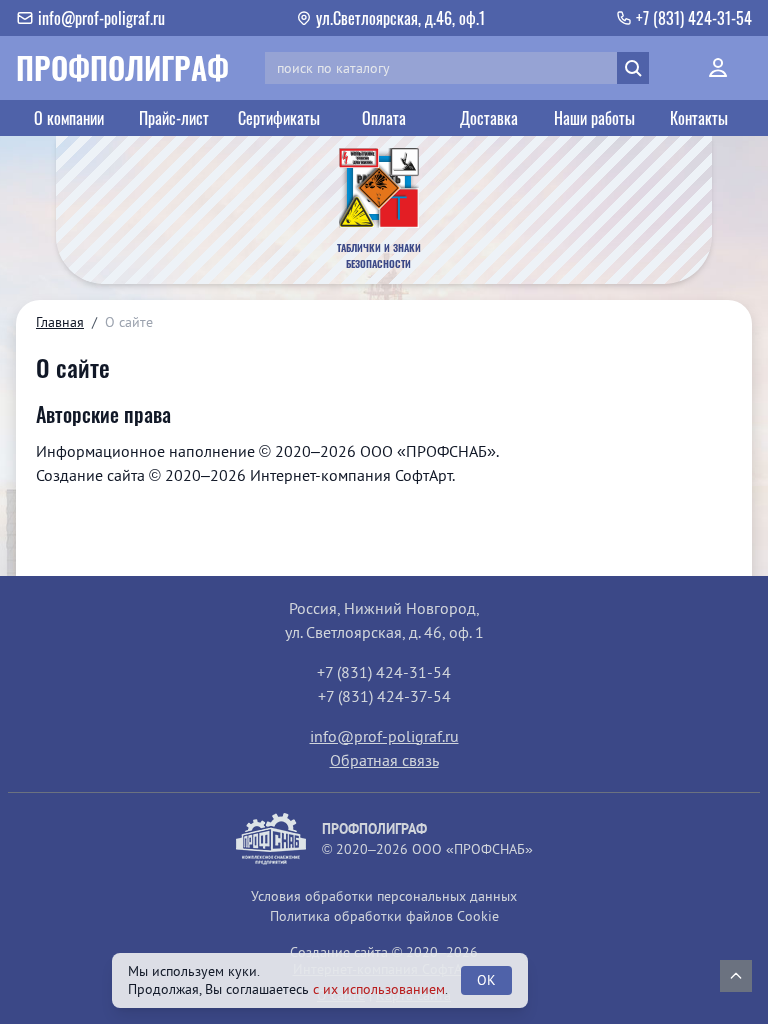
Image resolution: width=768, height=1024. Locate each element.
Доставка (489, 118)
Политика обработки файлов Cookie (384, 916)
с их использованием (379, 989)
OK (486, 980)
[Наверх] (736, 976)
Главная (60, 322)
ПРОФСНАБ (446, 451)
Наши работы (594, 118)
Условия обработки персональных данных (384, 896)
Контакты (699, 118)
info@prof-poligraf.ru (384, 736)
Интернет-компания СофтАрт (351, 475)
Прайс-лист (174, 118)
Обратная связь (384, 760)
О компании (69, 118)
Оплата (384, 118)
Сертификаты (279, 118)
